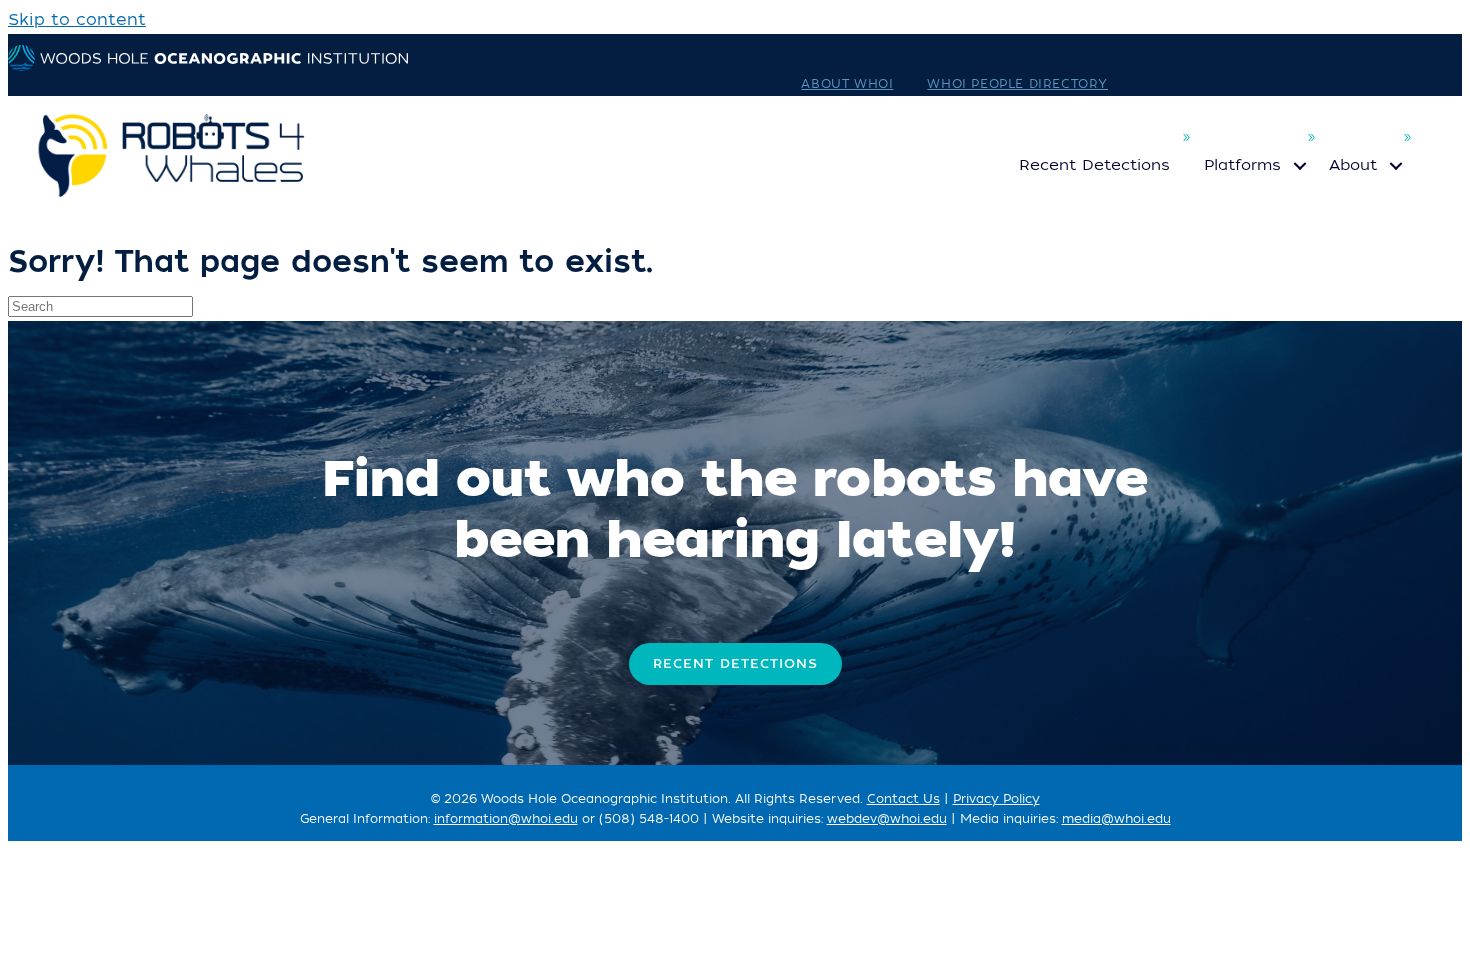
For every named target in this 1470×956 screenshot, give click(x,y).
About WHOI (847, 84)
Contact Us (903, 799)
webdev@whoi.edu (887, 819)
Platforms (1242, 165)
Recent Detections (1094, 165)
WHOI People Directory (1017, 84)
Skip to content (77, 20)
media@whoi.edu (1116, 819)
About (1353, 165)
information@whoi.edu (506, 819)
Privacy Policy (996, 799)
